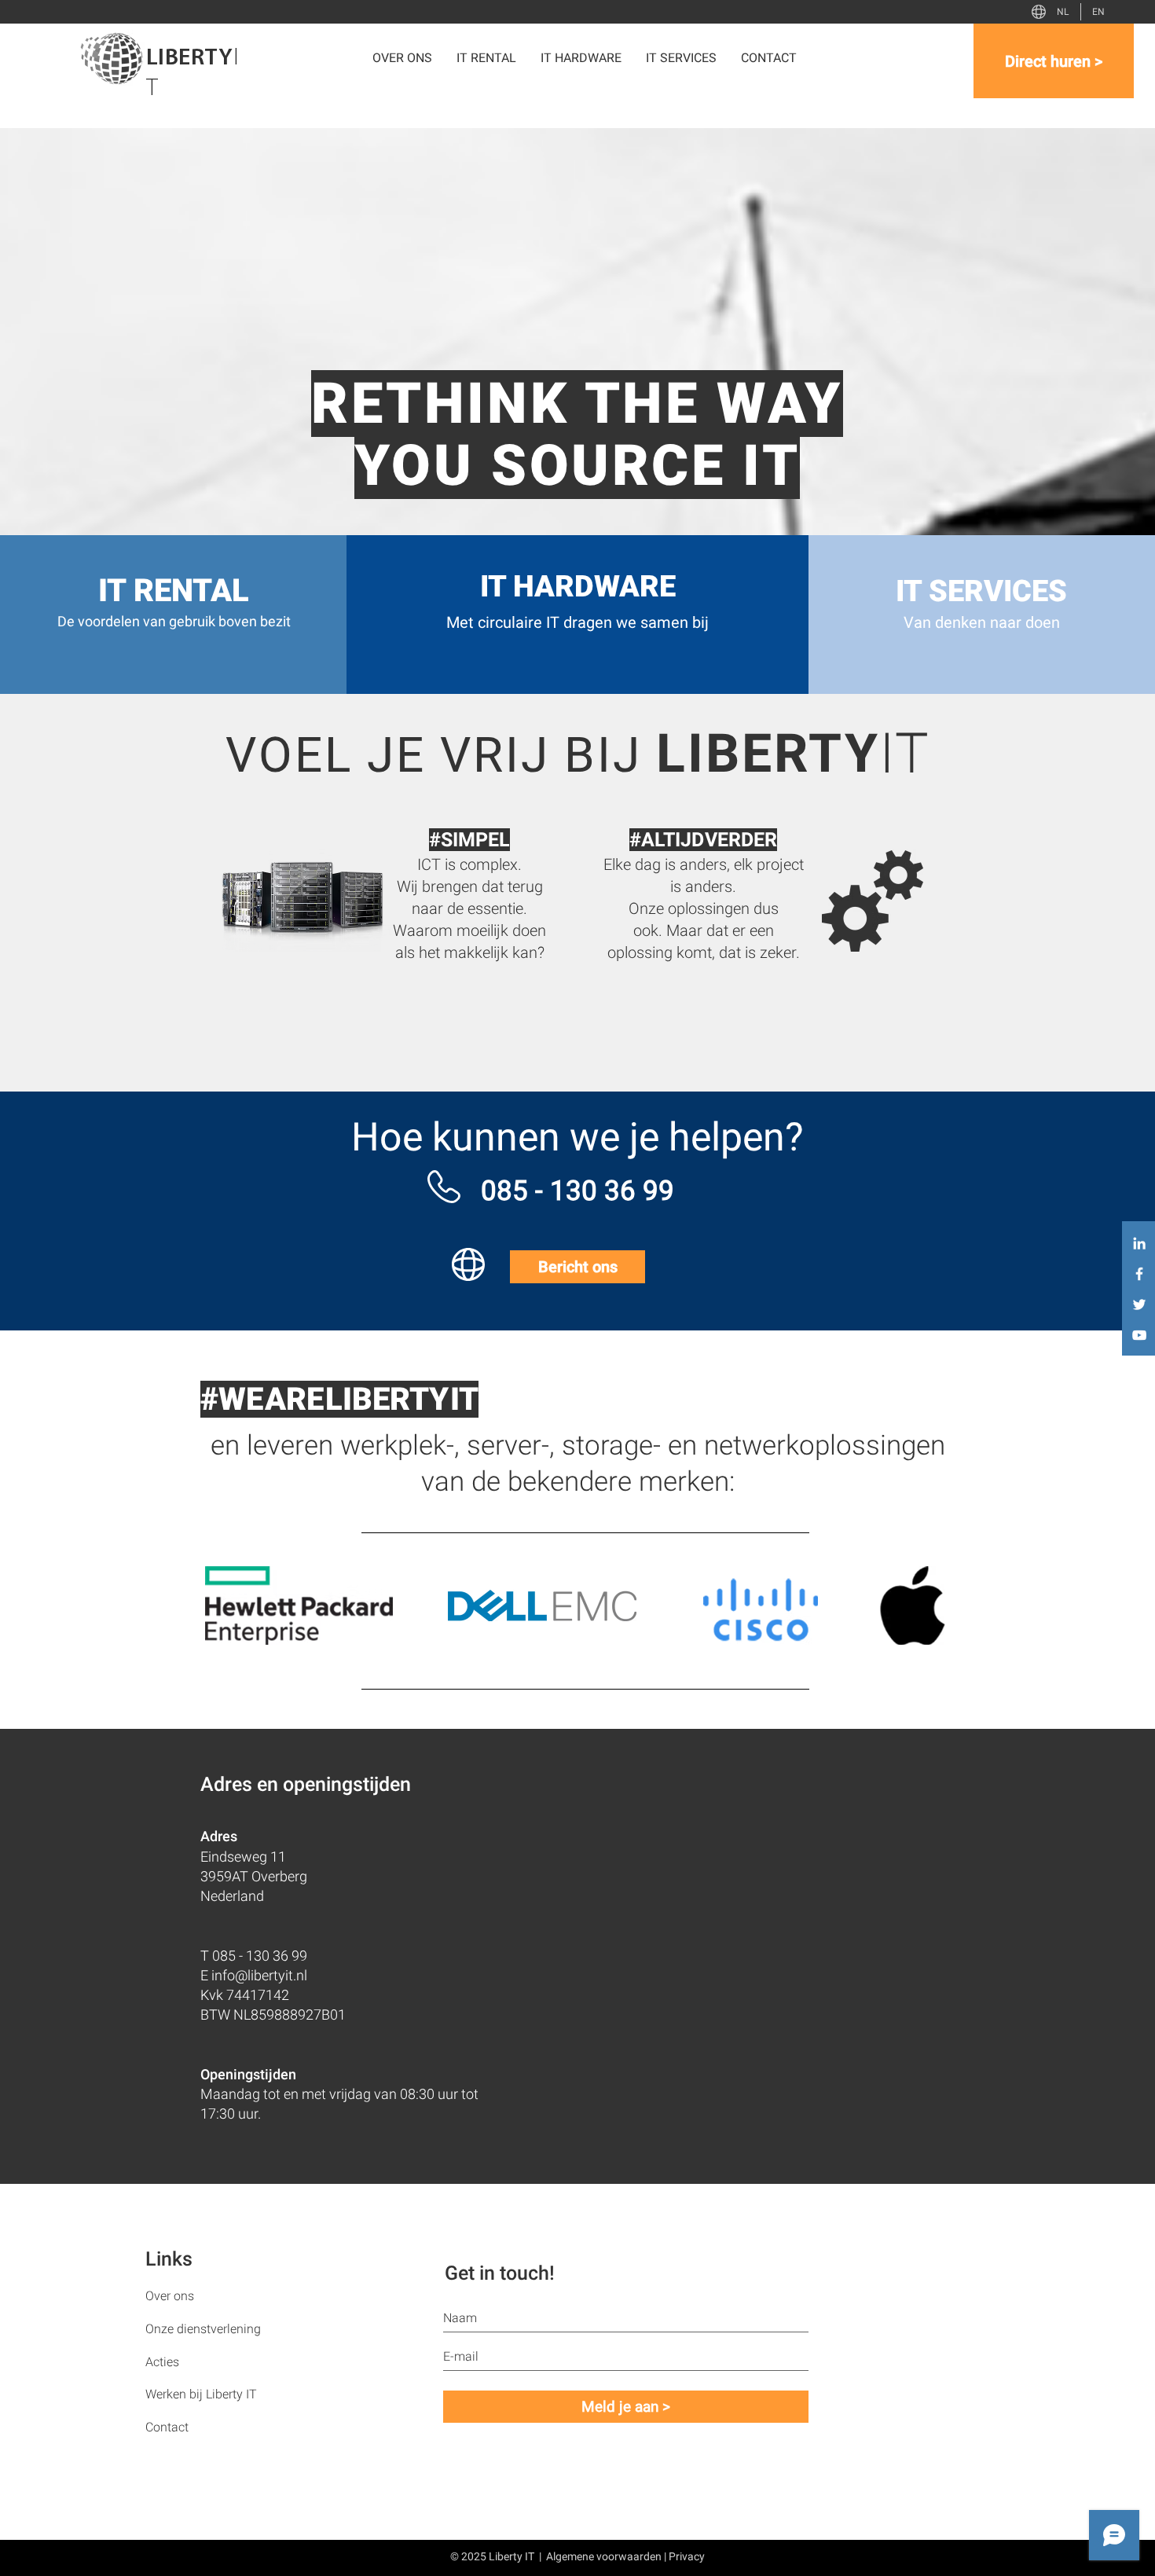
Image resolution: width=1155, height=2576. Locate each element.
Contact (167, 2427)
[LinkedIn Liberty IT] (1139, 1243)
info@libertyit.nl (259, 1975)
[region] (373, 931)
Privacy (687, 2556)
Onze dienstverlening (203, 2329)
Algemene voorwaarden (604, 2556)
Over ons (170, 2296)
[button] (581, 58)
